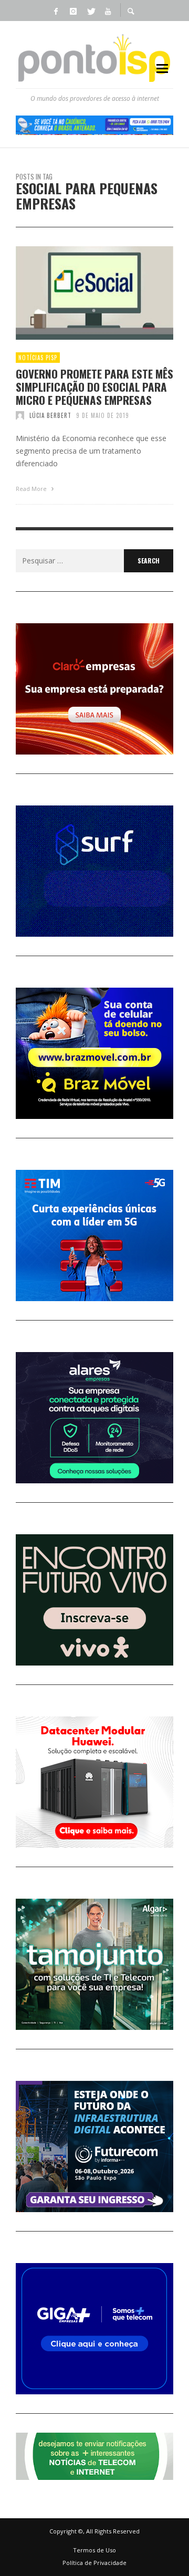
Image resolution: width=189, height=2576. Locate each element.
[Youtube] (108, 11)
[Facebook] (56, 11)
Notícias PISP (38, 358)
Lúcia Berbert (50, 415)
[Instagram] (73, 11)
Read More (32, 489)
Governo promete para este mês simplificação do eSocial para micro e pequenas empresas (94, 387)
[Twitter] (90, 11)
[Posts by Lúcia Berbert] (20, 415)
